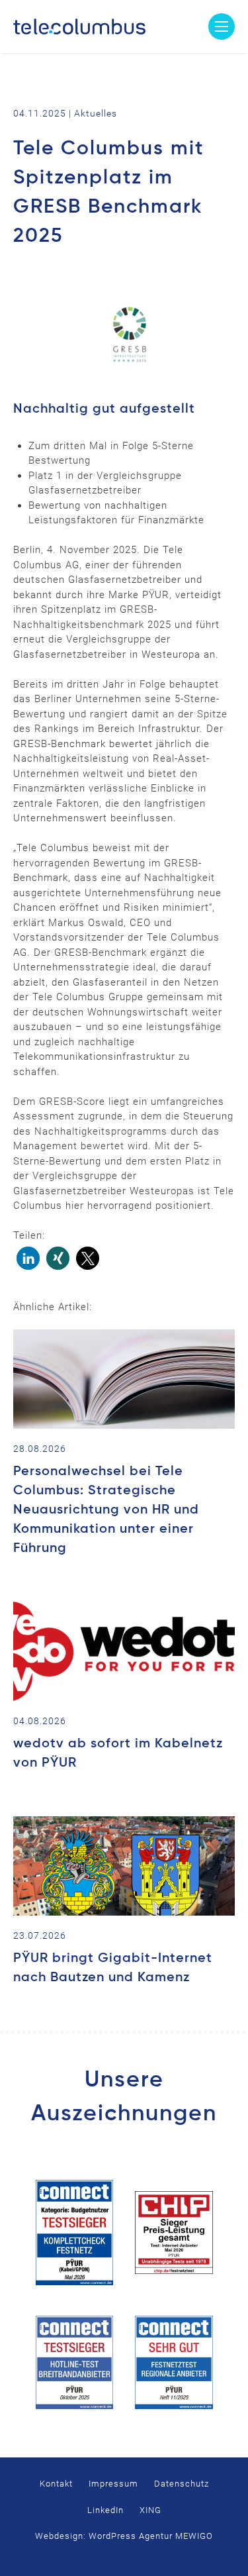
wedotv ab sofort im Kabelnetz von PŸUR (118, 1754)
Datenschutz (182, 2484)
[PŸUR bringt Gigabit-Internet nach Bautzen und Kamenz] (124, 1866)
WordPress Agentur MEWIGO (151, 2536)
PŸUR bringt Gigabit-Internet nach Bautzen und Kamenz (113, 1968)
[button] (28, 1258)
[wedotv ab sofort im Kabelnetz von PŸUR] (124, 1651)
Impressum (113, 2484)
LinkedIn (105, 2510)
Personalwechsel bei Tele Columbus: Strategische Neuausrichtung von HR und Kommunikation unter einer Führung (106, 1510)
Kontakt (56, 2484)
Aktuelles (96, 113)
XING (150, 2510)
